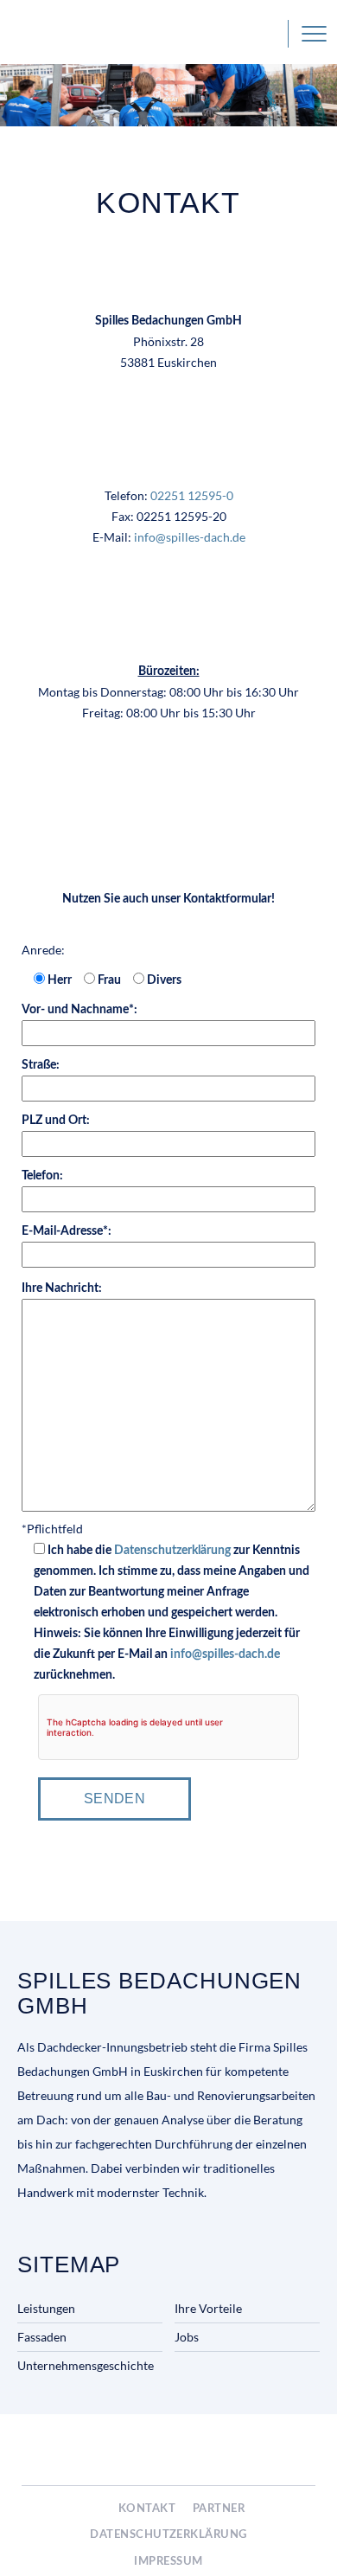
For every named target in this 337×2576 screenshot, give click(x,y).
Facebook (97, 2509)
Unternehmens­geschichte (86, 2365)
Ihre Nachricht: (62, 1288)
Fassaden (42, 2337)
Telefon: (42, 1176)
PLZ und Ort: (56, 1121)
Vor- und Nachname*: (79, 1010)
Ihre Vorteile (208, 2308)
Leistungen (46, 2308)
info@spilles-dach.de (190, 537)
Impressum (168, 2562)
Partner (219, 2509)
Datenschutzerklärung (172, 1551)
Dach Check (279, 2451)
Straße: (41, 1065)
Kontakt (147, 2509)
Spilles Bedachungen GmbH (81, 34)
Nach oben (308, 2547)
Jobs (187, 2337)
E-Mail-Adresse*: (67, 1231)
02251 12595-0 (271, 34)
